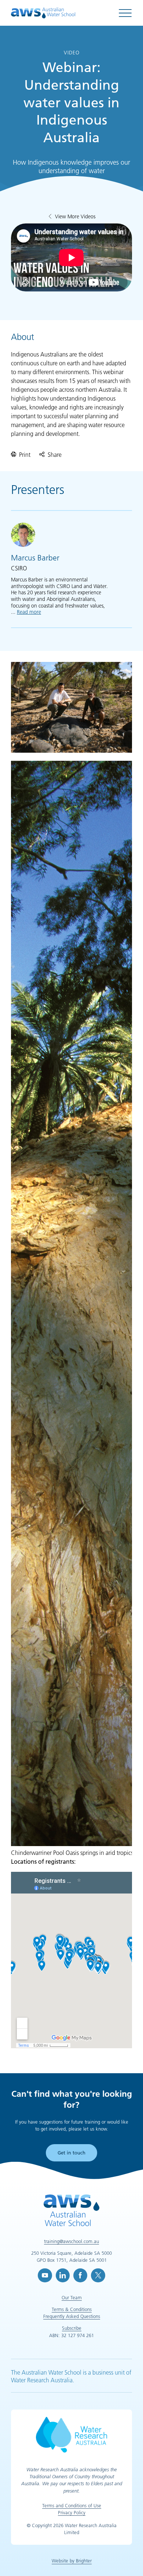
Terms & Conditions (72, 2309)
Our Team (72, 2297)
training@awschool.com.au (71, 2241)
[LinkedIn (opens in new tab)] (63, 2275)
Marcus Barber (35, 558)
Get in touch (71, 2153)
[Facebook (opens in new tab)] (80, 2275)
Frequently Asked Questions (72, 2316)
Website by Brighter (72, 2561)
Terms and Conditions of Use (72, 2505)
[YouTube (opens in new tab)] (45, 2275)
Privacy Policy (72, 2512)
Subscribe (72, 2328)
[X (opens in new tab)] (98, 2275)
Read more (29, 612)
